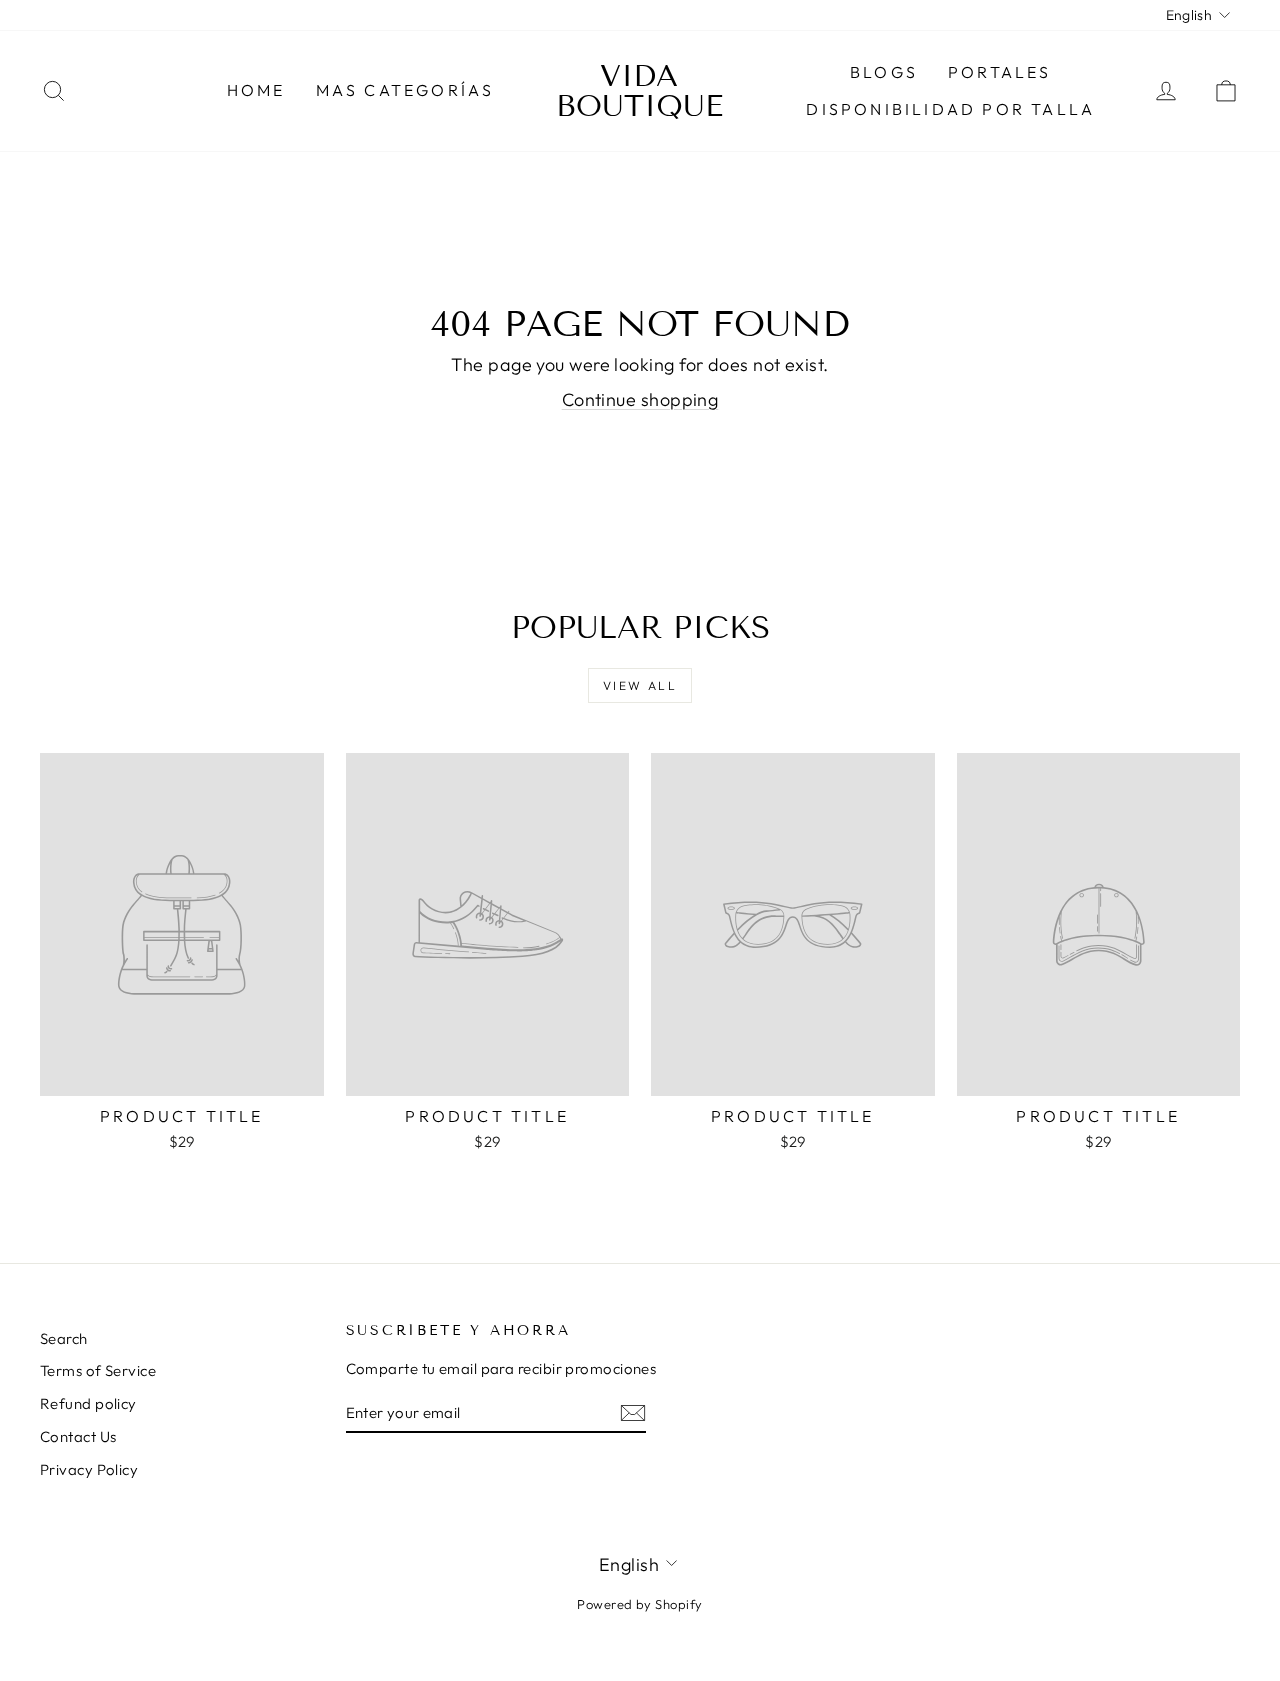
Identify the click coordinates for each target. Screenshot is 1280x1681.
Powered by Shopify (639, 1604)
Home (256, 90)
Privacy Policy (89, 1469)
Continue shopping (640, 399)
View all (640, 685)
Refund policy (88, 1403)
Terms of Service (98, 1370)
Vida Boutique (639, 91)
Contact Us (78, 1436)
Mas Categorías (405, 90)
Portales (1000, 72)
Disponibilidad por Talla (950, 109)
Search (64, 1338)
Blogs (884, 72)
